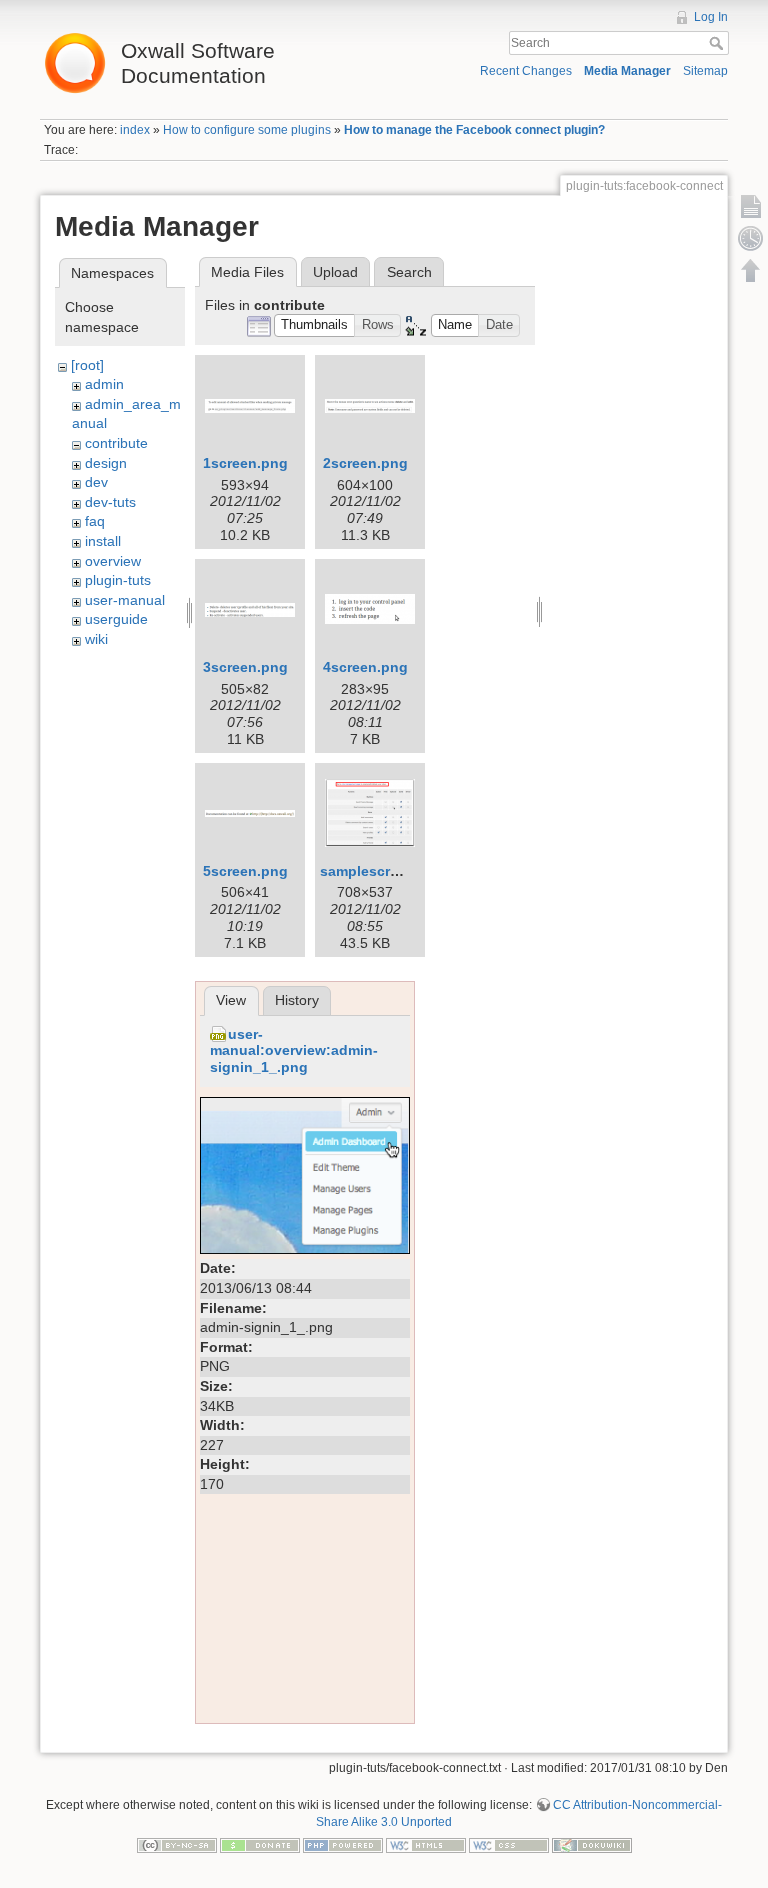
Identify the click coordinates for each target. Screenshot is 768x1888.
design (106, 463)
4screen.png (365, 667)
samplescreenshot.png (398, 871)
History (297, 1000)
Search (718, 43)
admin (104, 384)
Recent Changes (526, 71)
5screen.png (245, 871)
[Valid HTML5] (426, 1845)
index (135, 130)
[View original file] (305, 1174)
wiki (96, 639)
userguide (116, 619)
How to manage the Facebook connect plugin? (474, 130)
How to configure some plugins (247, 130)
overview (113, 561)
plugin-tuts (118, 580)
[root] (87, 365)
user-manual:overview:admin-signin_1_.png (294, 1051)
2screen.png (365, 463)
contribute (116, 443)
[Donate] (260, 1845)
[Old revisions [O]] (751, 238)
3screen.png (245, 667)
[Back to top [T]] (751, 270)
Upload (335, 272)
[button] (315, 325)
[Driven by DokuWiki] (592, 1845)
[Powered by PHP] (343, 1845)
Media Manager (627, 71)
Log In (711, 17)
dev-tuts (110, 502)
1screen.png (245, 463)
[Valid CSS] (509, 1845)
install (103, 541)
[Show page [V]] (751, 206)
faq (95, 521)
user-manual (125, 600)
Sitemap (705, 71)
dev (96, 482)
